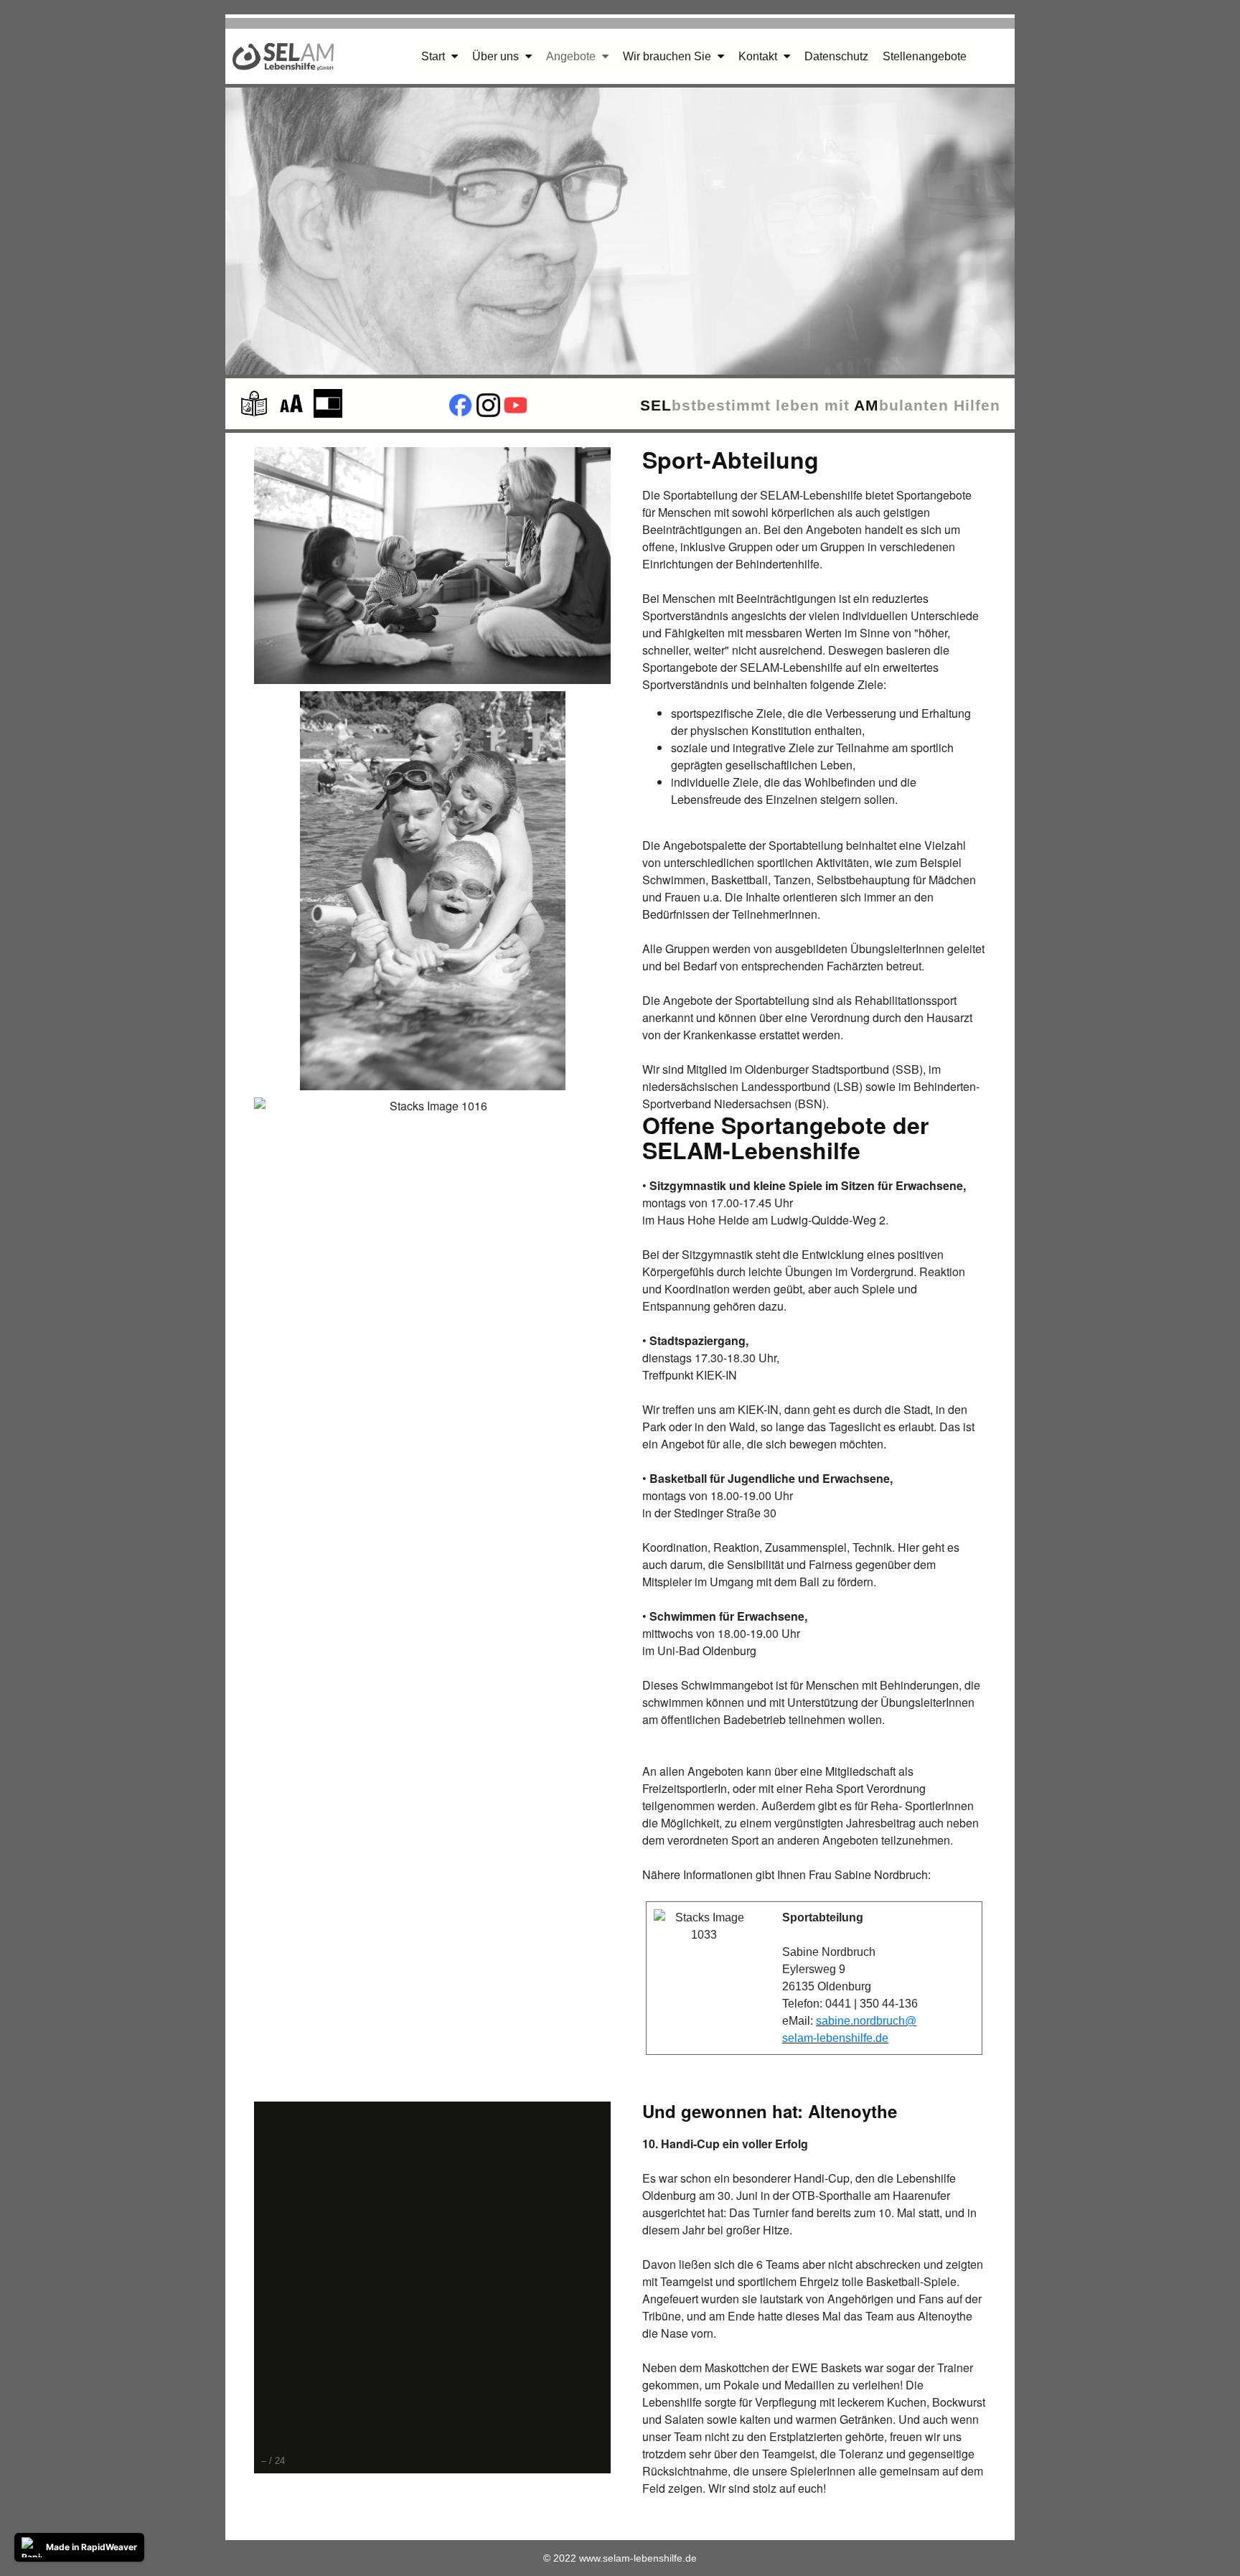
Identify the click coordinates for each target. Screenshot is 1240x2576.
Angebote (572, 56)
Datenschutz (836, 56)
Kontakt (759, 56)
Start (435, 56)
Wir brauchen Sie (668, 56)
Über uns (497, 56)
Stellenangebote (925, 56)
